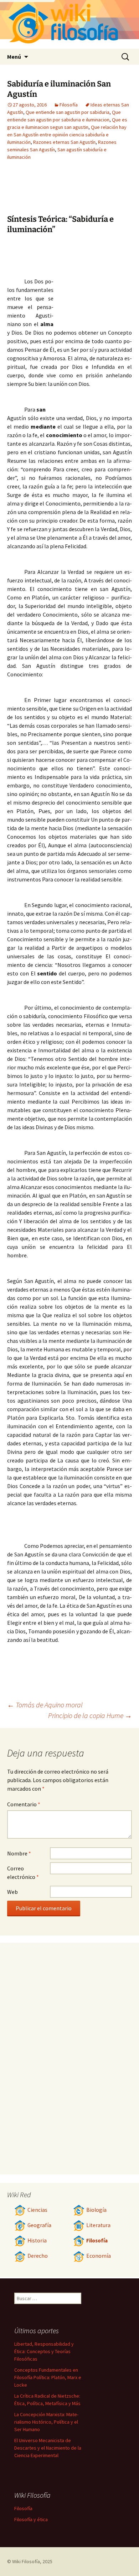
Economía (99, 2256)
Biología (96, 2210)
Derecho (38, 2256)
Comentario (24, 1804)
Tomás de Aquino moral (45, 1705)
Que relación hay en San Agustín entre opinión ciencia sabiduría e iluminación (67, 135)
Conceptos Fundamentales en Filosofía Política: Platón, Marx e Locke (48, 2377)
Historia (37, 2240)
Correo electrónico (23, 1873)
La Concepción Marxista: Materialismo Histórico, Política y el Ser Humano (46, 2422)
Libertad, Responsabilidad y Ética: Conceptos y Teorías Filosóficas (44, 2351)
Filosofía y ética (31, 2519)
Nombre (19, 1853)
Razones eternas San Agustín (64, 142)
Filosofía (69, 105)
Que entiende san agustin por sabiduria (68, 112)
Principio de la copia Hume (90, 1715)
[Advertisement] (93, 282)
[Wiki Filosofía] (69, 24)
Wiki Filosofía (26, 2561)
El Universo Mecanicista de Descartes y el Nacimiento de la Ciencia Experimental (48, 2448)
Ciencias (37, 2210)
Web (12, 1892)
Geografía (39, 2225)
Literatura (98, 2225)
